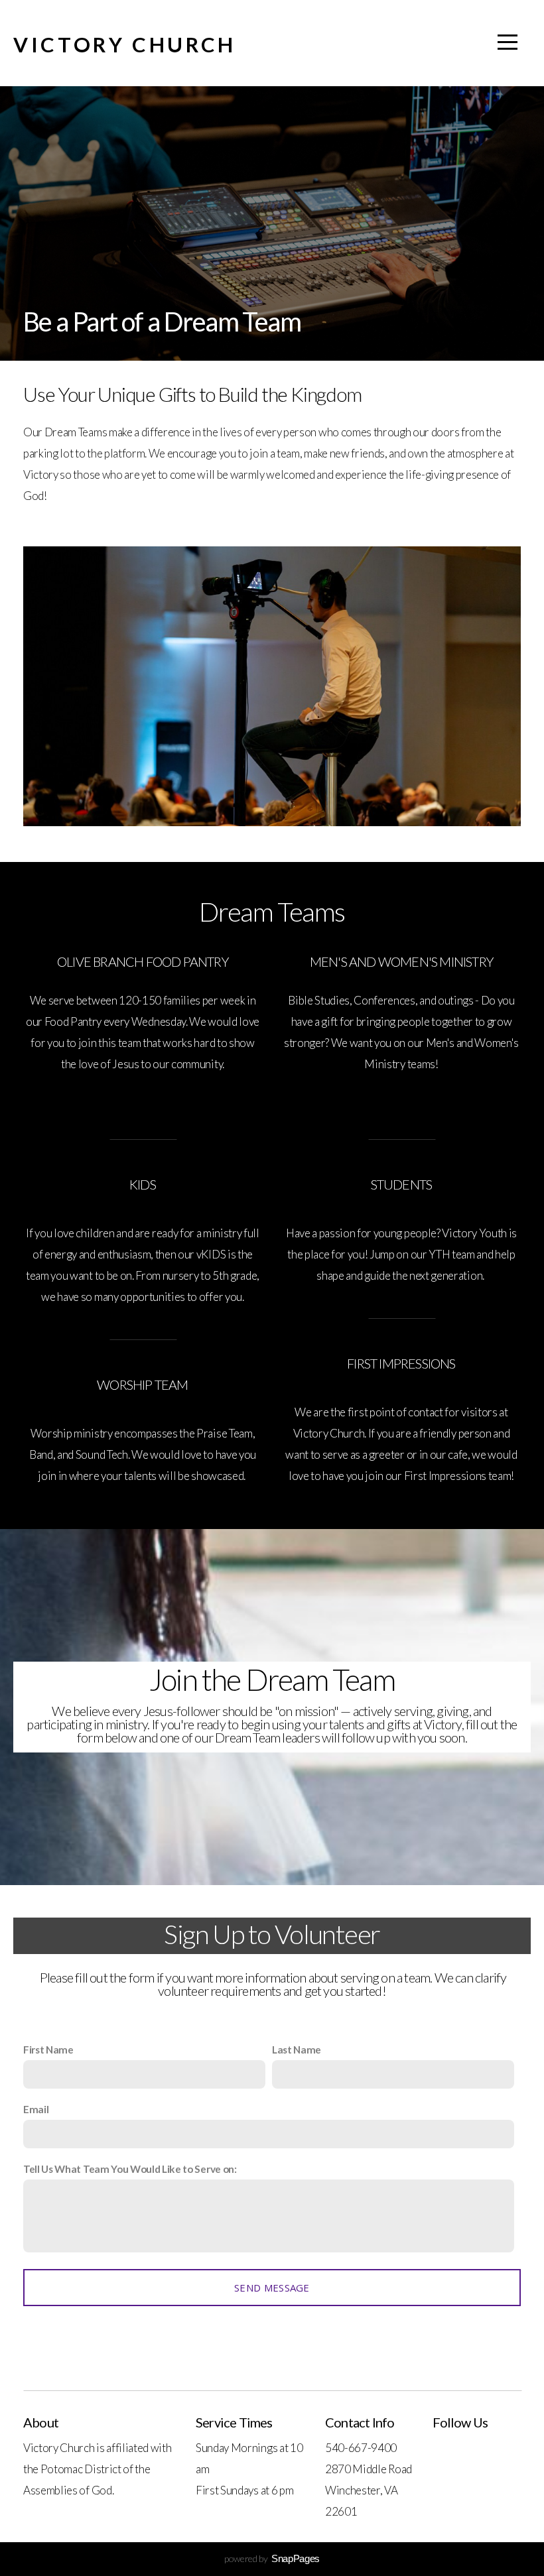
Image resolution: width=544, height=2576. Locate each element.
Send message (272, 2288)
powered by (272, 2558)
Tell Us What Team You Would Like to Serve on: (130, 2169)
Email (36, 2109)
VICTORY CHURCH (125, 44)
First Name (48, 2050)
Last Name (297, 2050)
